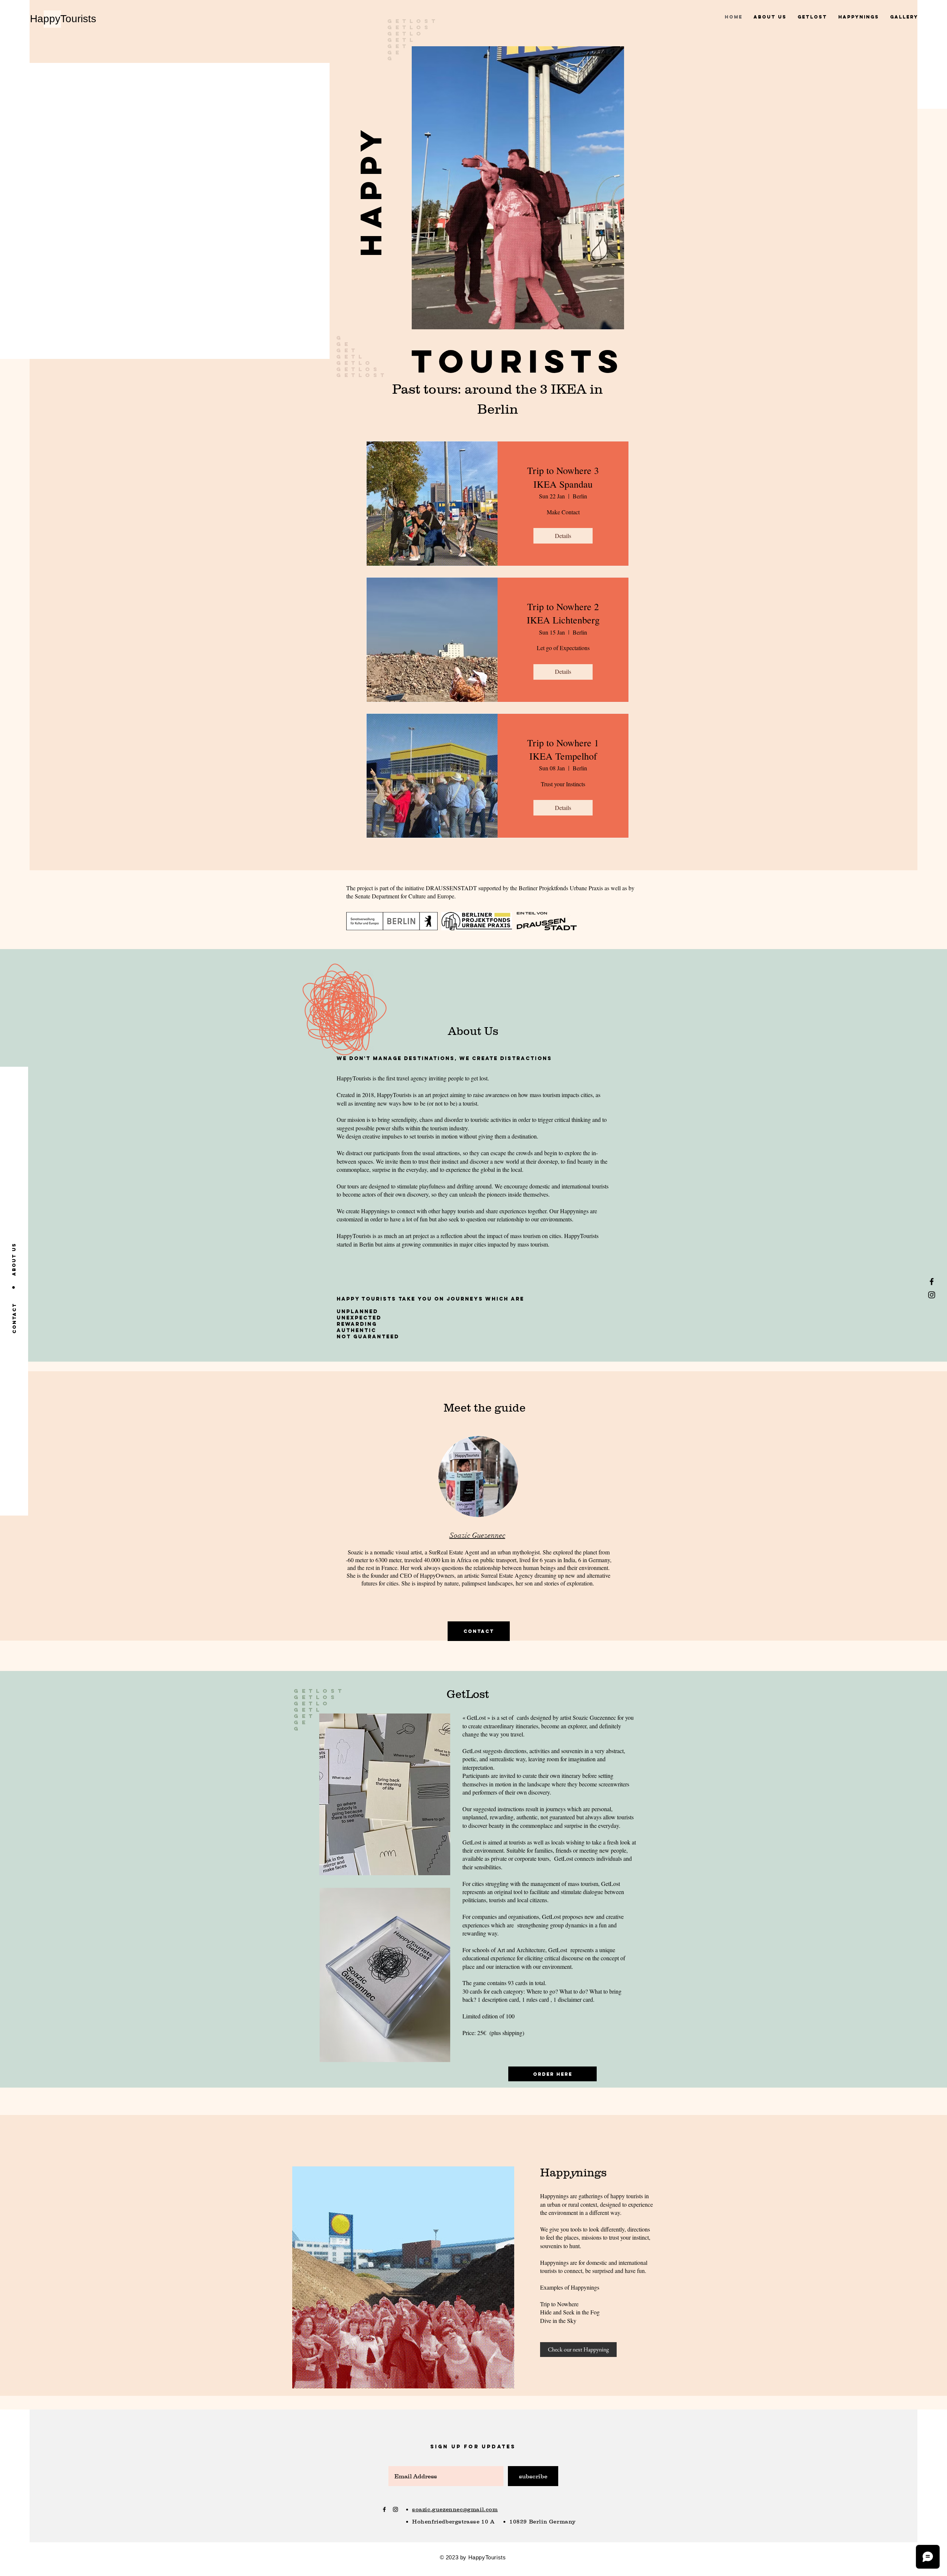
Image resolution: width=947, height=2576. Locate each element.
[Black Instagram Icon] (932, 1295)
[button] (371, 190)
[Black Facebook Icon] (932, 1282)
